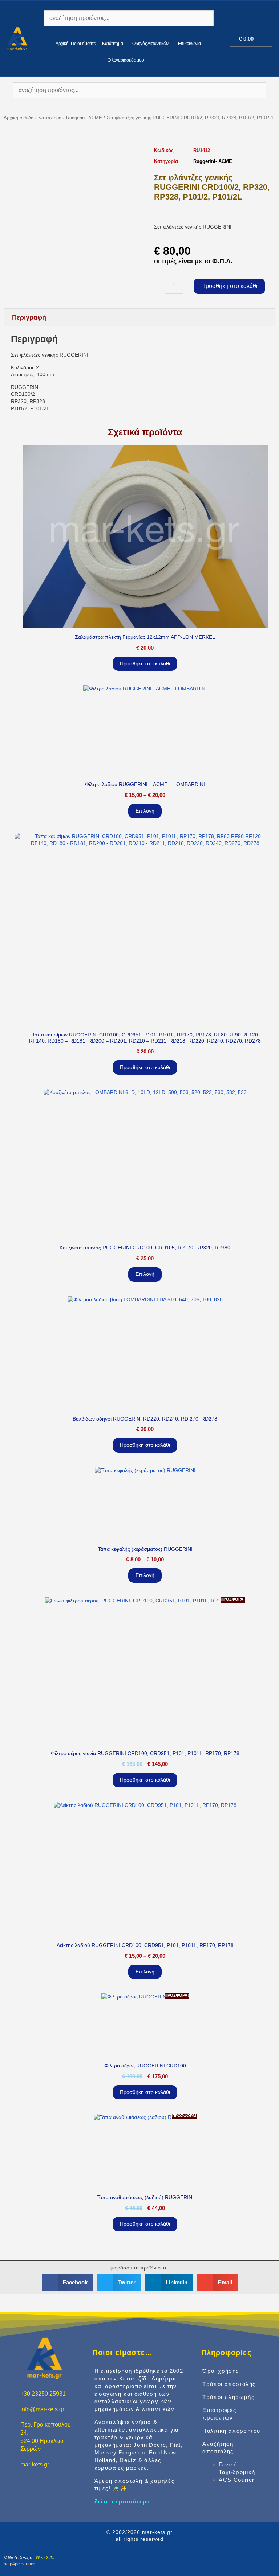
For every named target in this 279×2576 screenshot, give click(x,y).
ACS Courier (236, 2480)
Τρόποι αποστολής (229, 2384)
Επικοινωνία (189, 44)
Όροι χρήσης (221, 2371)
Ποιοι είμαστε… (85, 44)
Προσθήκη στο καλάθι (229, 286)
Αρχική (62, 44)
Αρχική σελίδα (19, 118)
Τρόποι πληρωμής (228, 2397)
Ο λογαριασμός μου (126, 60)
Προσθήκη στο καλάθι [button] (145, 663)
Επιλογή (145, 811)
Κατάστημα (112, 44)
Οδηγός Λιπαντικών (150, 44)
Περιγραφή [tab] (29, 317)
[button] (68, 2282)
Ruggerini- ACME (84, 118)
